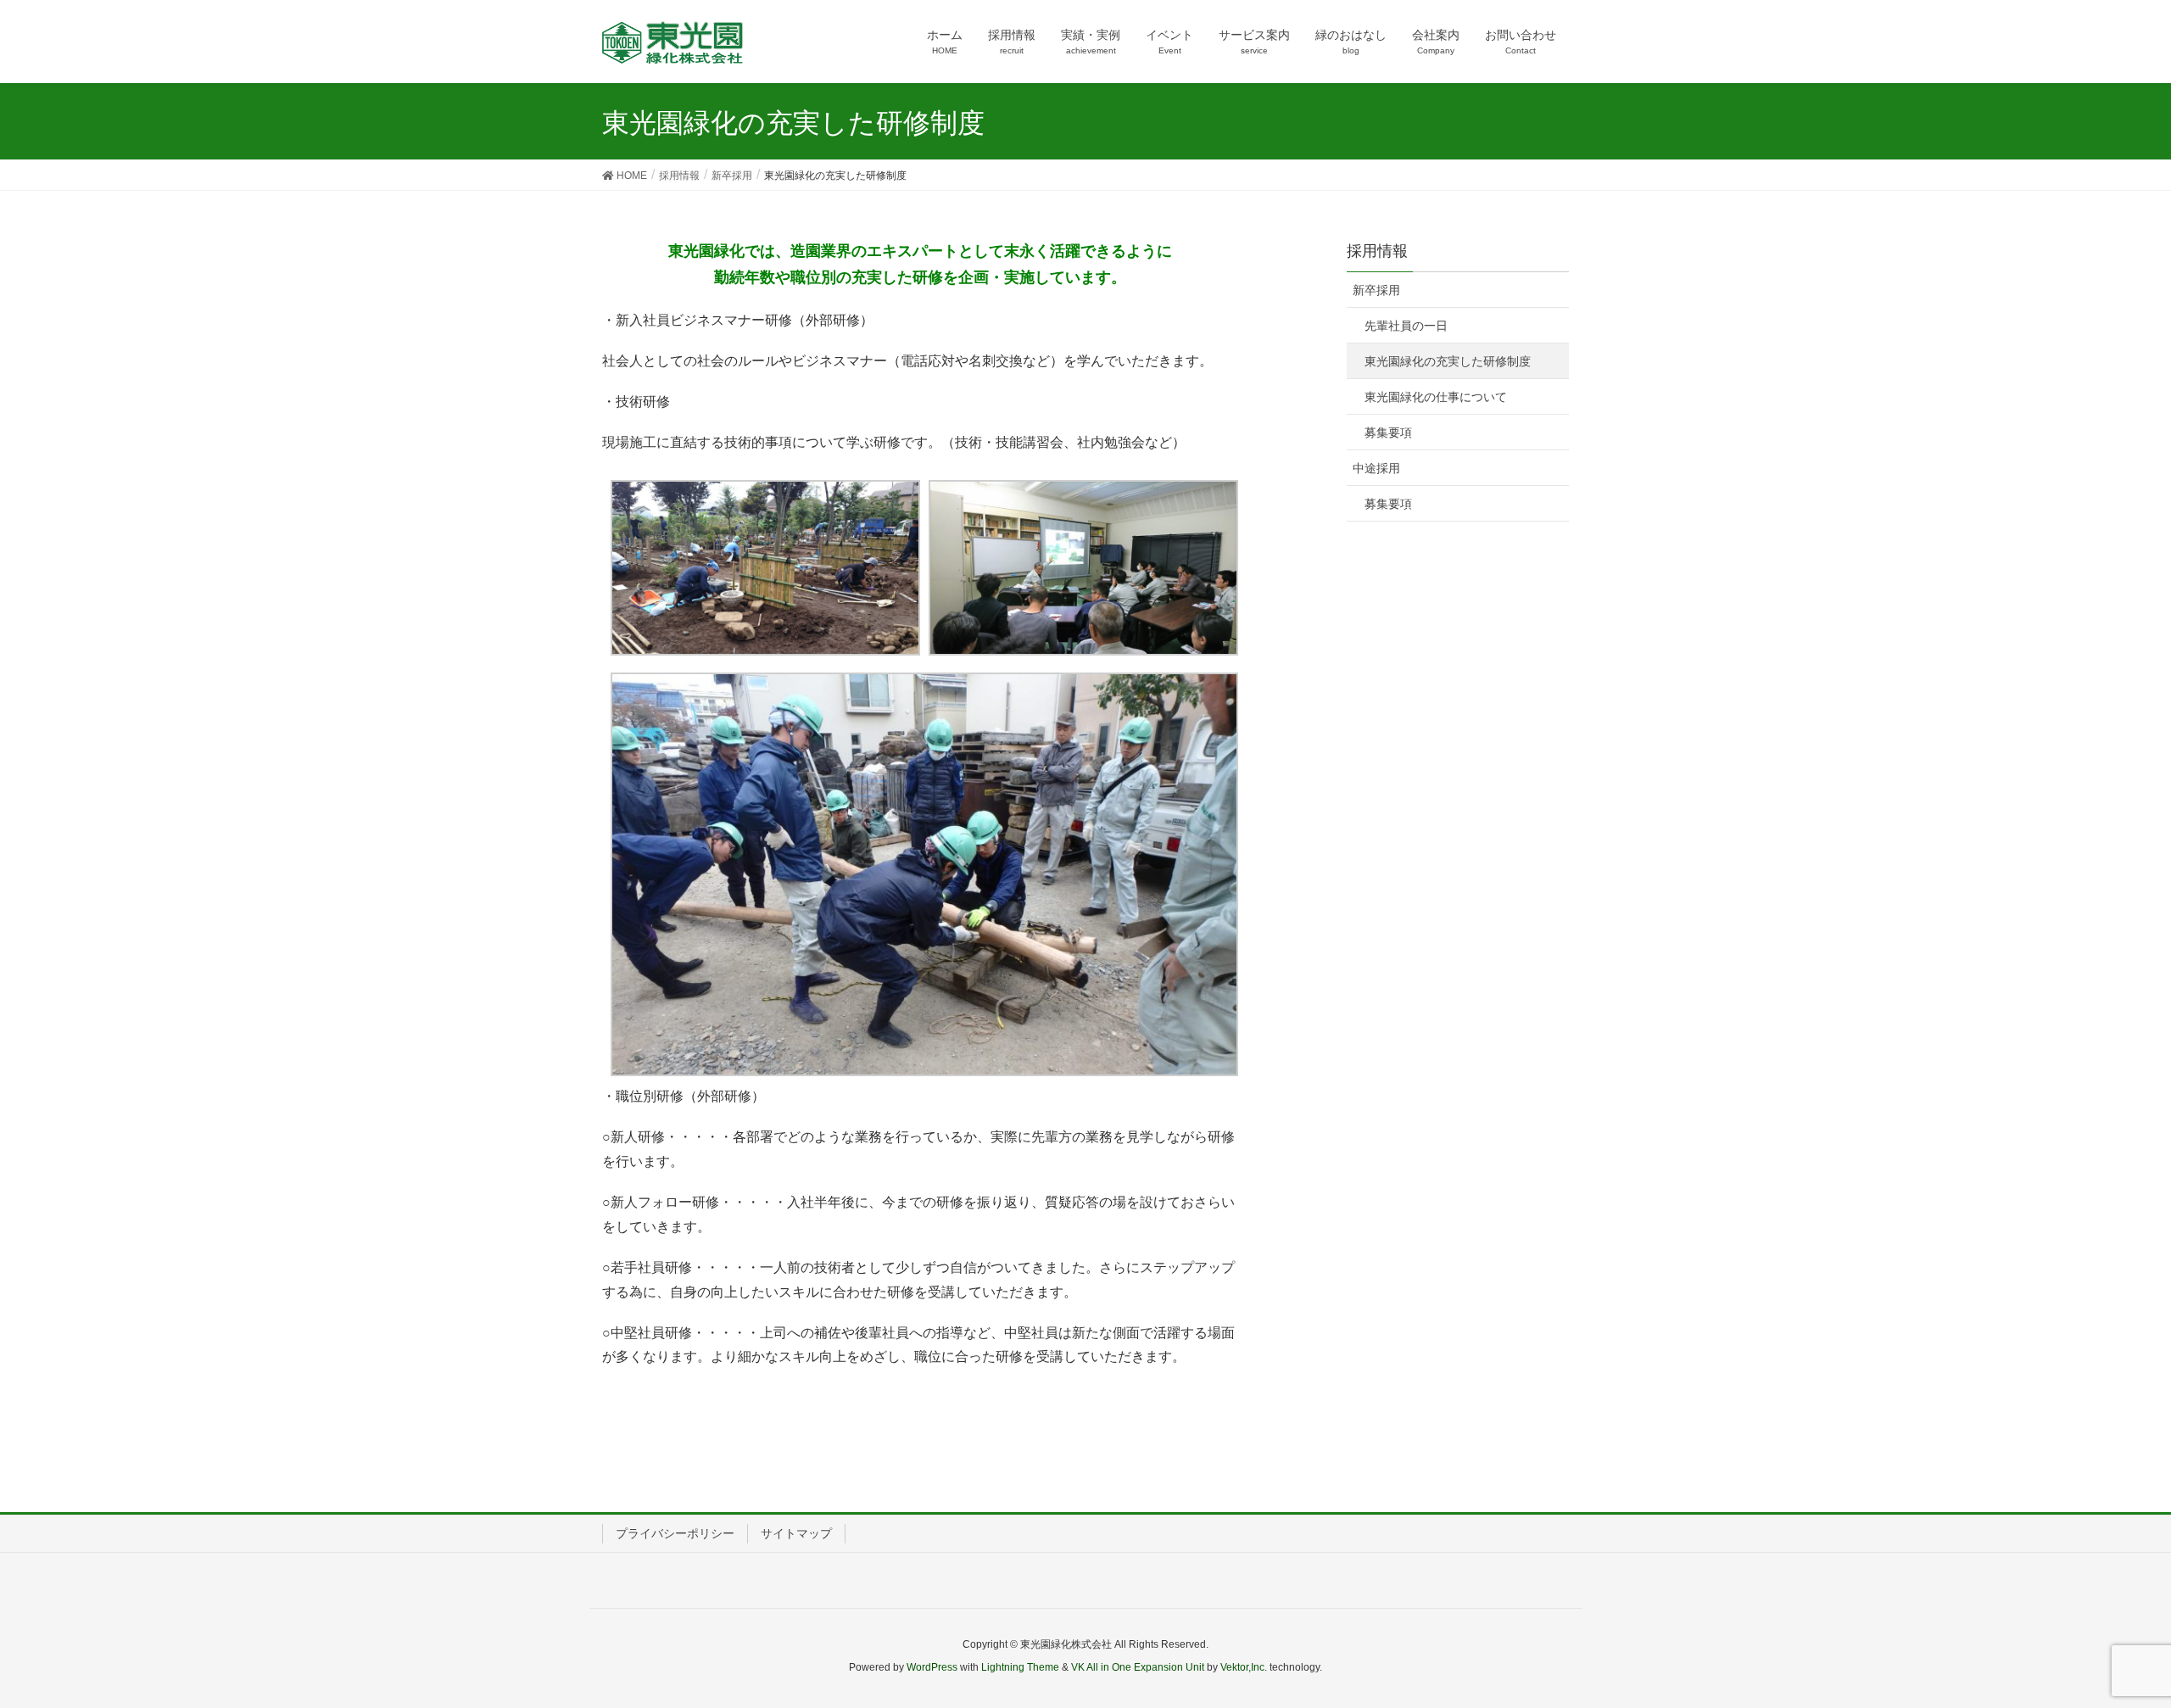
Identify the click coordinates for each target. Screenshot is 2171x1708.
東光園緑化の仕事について (1436, 397)
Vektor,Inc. (1244, 1667)
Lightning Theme (1020, 1667)
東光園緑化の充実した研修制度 (1448, 361)
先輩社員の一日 (1406, 326)
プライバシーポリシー (675, 1533)
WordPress (932, 1667)
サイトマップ (796, 1533)
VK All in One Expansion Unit (1138, 1667)
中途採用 (1376, 468)
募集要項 (1388, 433)
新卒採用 (1376, 290)
